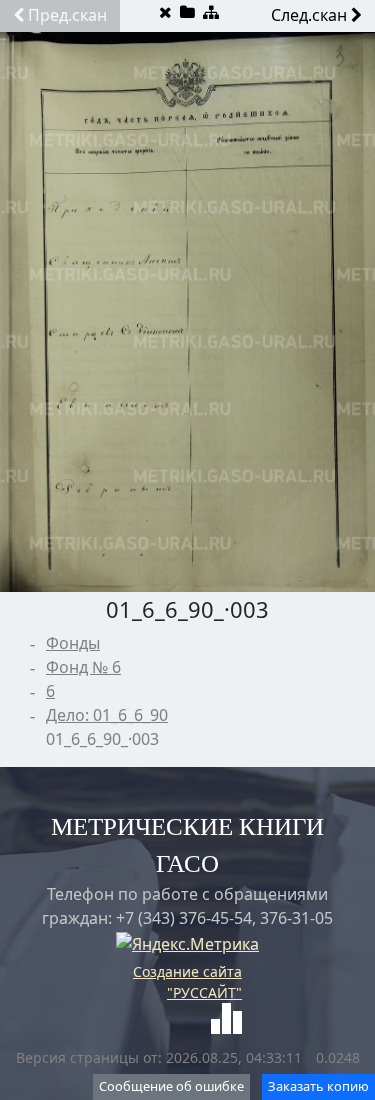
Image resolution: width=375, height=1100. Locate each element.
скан (67, 15)
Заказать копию (318, 1086)
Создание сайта (187, 971)
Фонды (73, 643)
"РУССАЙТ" (204, 992)
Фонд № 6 (83, 667)
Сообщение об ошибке (171, 1086)
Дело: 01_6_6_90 (107, 715)
